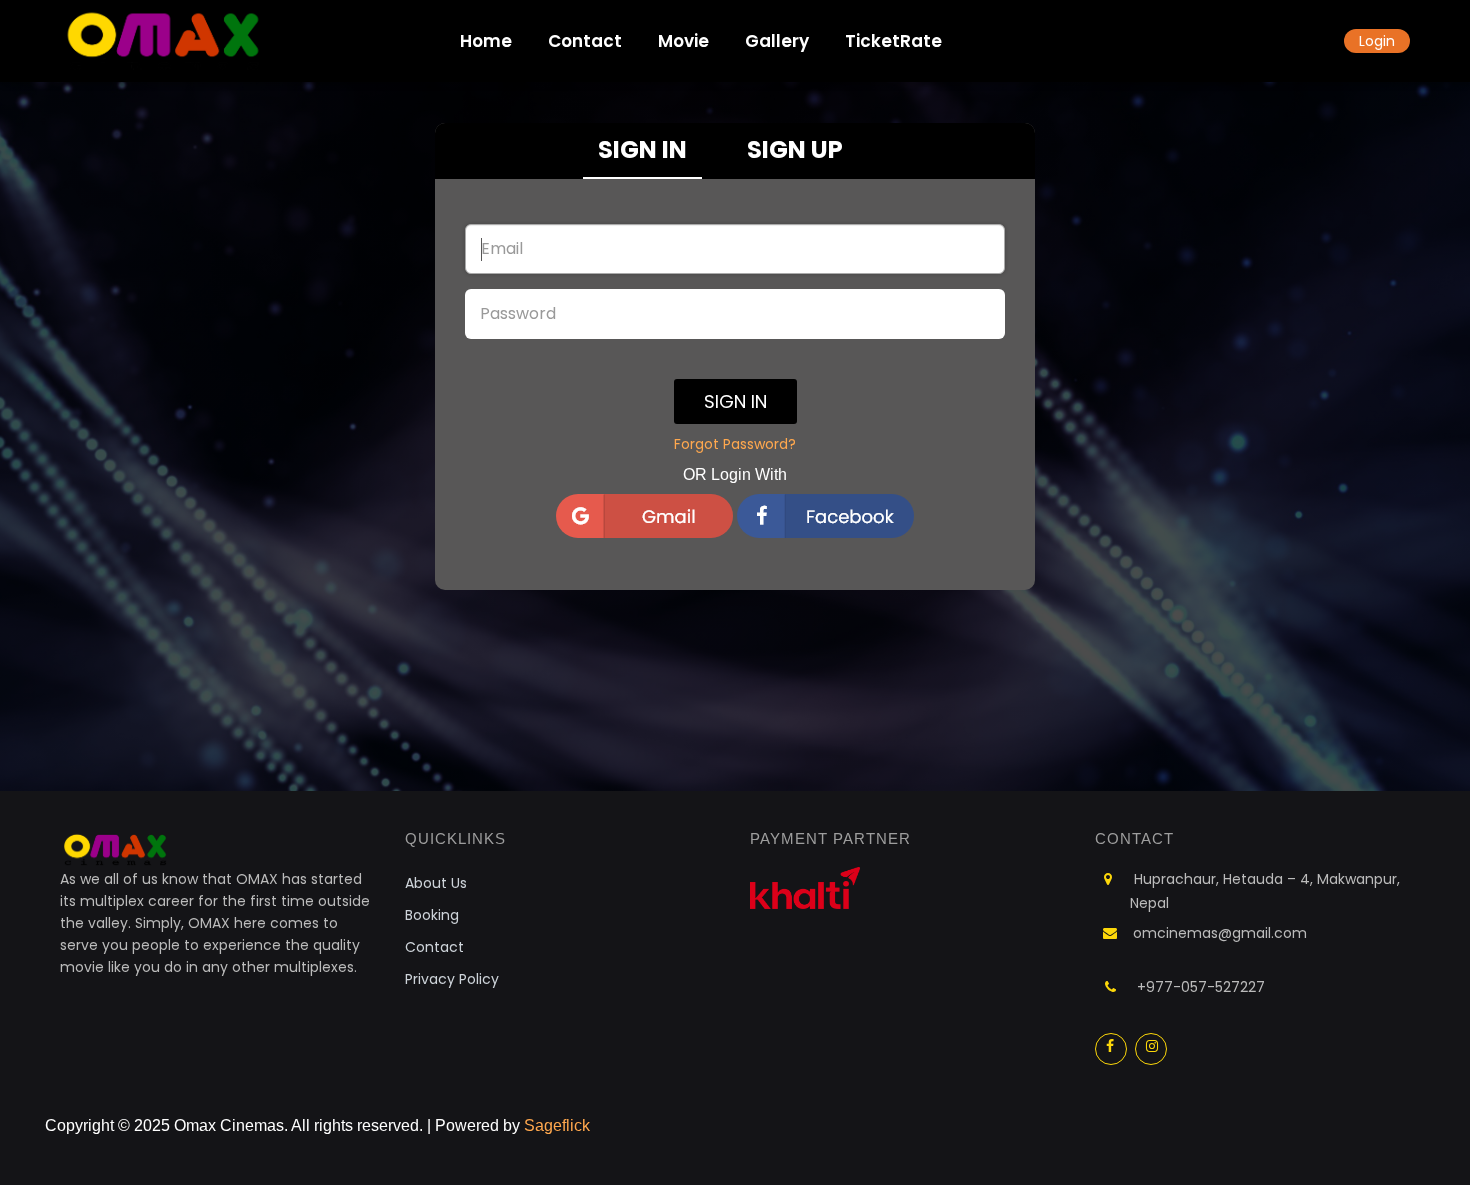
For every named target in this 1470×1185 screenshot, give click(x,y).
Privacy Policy (452, 979)
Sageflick (557, 1125)
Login (1377, 41)
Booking (432, 915)
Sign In (735, 401)
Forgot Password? (735, 444)
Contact (434, 947)
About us (436, 883)
